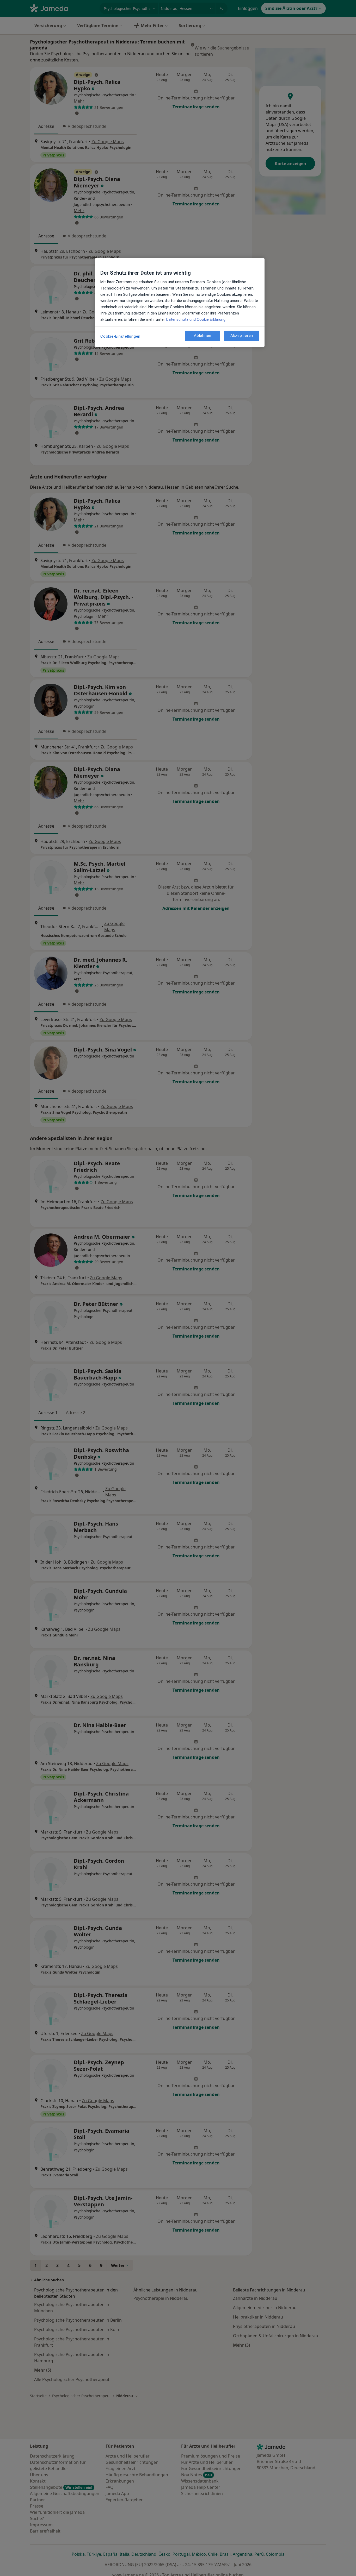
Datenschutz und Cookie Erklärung (196, 319)
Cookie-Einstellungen (120, 336)
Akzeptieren (242, 336)
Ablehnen (203, 336)
